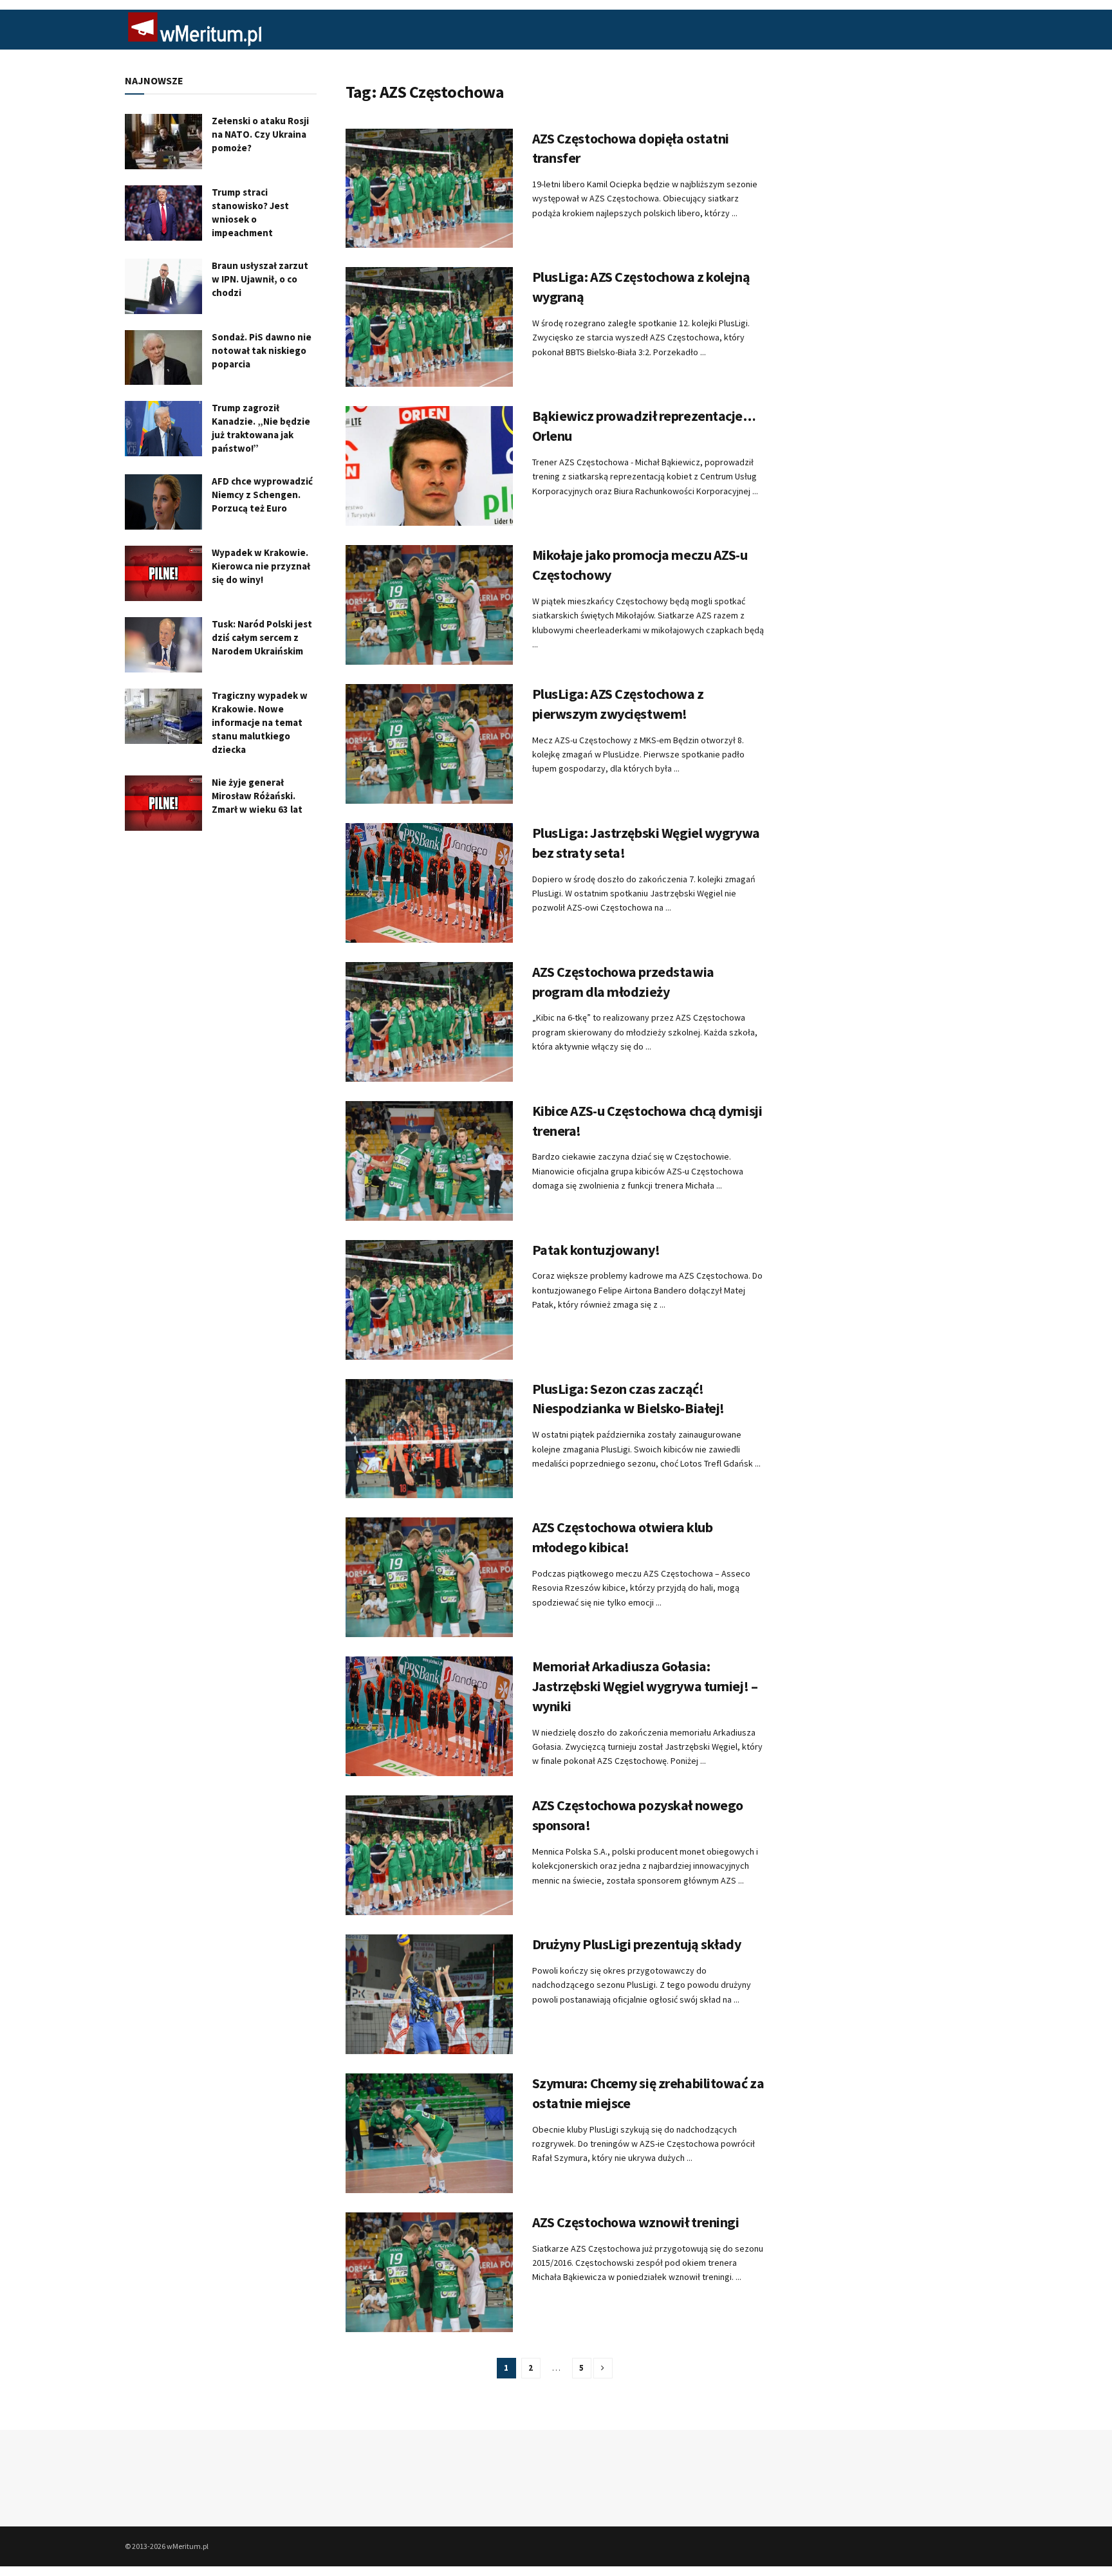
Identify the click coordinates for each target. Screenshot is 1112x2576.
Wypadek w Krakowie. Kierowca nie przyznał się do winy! (261, 566)
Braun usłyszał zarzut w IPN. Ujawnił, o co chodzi (260, 279)
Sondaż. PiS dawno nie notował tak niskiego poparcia (262, 350)
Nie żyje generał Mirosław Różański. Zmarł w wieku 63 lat (257, 796)
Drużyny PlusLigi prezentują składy (637, 1944)
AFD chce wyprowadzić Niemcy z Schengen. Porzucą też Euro (262, 495)
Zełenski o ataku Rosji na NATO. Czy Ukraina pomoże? (260, 134)
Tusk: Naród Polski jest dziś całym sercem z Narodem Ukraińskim (262, 637)
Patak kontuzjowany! (596, 1250)
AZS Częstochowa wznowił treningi (636, 2222)
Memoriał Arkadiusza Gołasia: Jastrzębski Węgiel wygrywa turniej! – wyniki (645, 1686)
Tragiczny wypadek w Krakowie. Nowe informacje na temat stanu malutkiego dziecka (260, 722)
